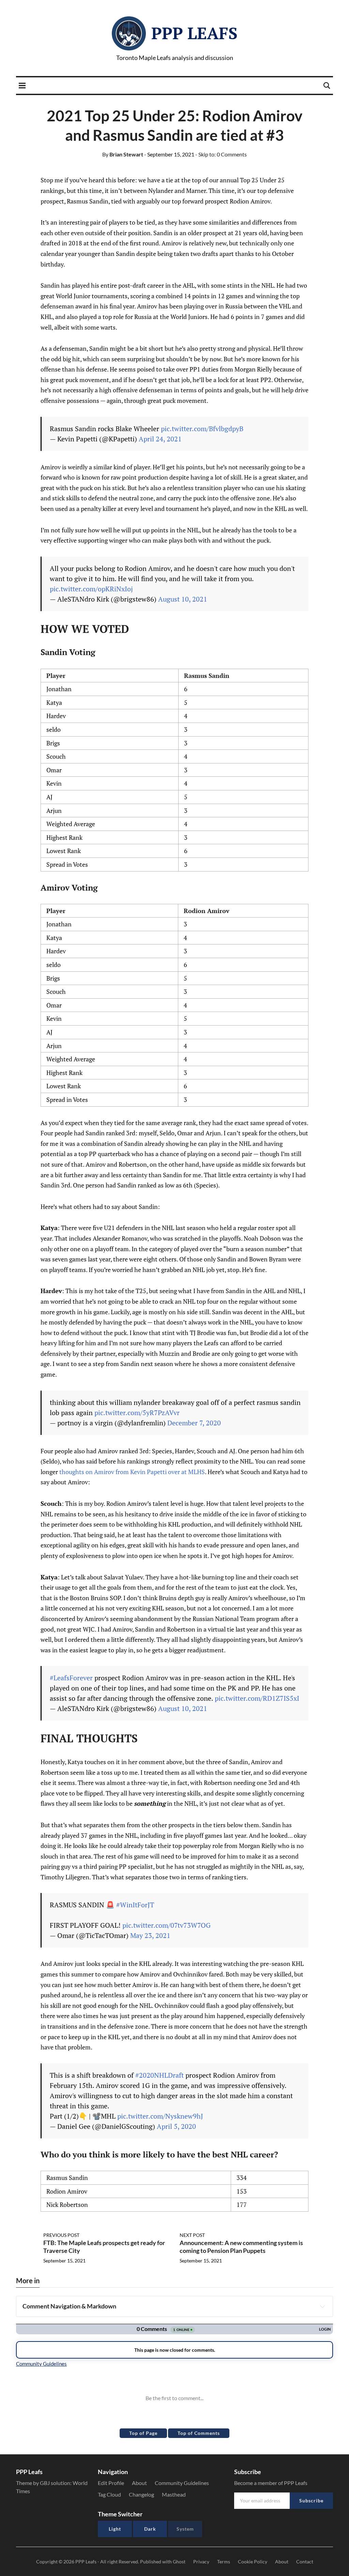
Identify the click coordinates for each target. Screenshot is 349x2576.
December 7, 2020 (194, 1423)
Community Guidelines (182, 2483)
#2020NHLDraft (160, 2075)
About (139, 2483)
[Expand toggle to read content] (322, 2306)
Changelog (141, 2494)
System (185, 2529)
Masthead (174, 2494)
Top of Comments (199, 2433)
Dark (150, 2529)
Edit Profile (111, 2483)
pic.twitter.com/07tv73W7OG (166, 1925)
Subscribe (311, 2501)
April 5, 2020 (176, 2126)
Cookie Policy (253, 2562)
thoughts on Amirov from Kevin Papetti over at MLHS (132, 1472)
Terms (224, 2562)
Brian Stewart (123, 154)
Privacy (201, 2562)
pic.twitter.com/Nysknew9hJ (160, 2116)
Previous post (61, 2235)
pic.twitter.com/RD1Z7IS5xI (257, 1698)
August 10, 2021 (183, 599)
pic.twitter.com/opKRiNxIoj (91, 589)
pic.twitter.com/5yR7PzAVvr (137, 1413)
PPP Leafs (194, 33)
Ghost (179, 2562)
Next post (192, 2235)
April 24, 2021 (160, 439)
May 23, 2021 (150, 1935)
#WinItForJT (135, 1905)
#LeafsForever (71, 1678)
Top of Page (143, 2433)
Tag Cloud (109, 2494)
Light (115, 2529)
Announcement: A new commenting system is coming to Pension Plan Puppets (241, 2247)
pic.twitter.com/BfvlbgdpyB (202, 429)
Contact (305, 2562)
